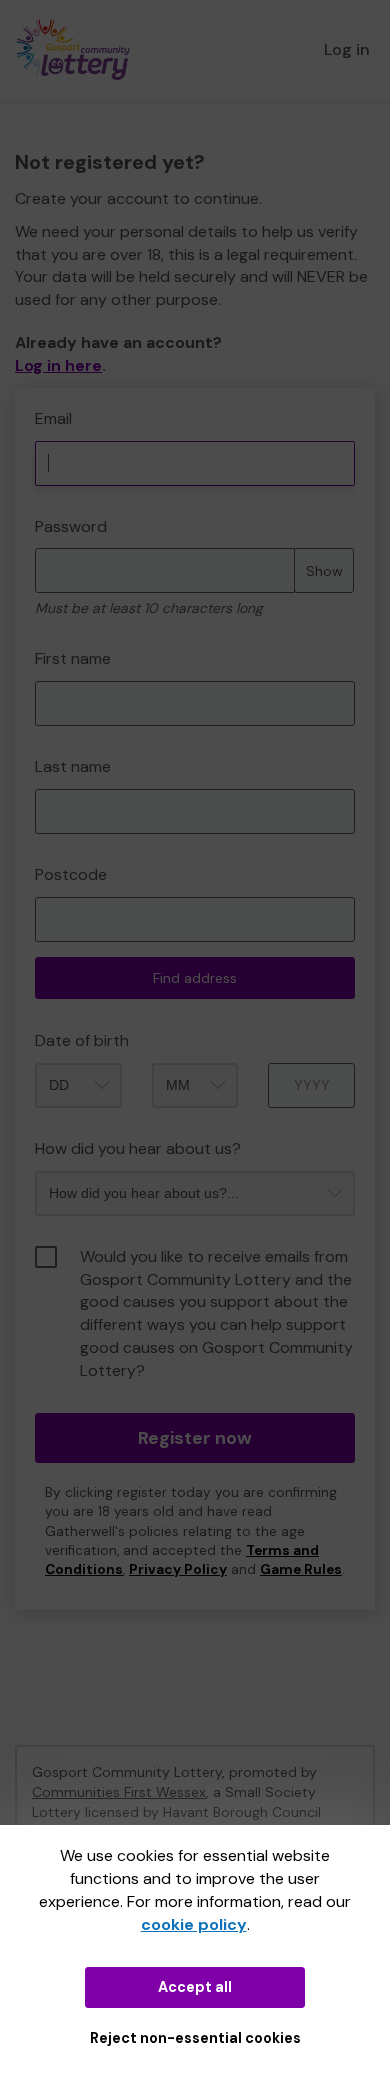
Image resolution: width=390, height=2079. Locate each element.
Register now (195, 1438)
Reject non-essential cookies (195, 2038)
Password (71, 526)
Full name (33, 398)
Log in (347, 49)
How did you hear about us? (138, 1148)
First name (73, 658)
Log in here (58, 365)
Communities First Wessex (119, 1792)
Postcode (71, 874)
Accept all (195, 1987)
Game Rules (301, 1569)
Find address (195, 978)
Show (324, 571)
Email (53, 418)
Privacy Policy (178, 1569)
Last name (73, 766)
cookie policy (194, 1924)
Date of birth (82, 1040)
